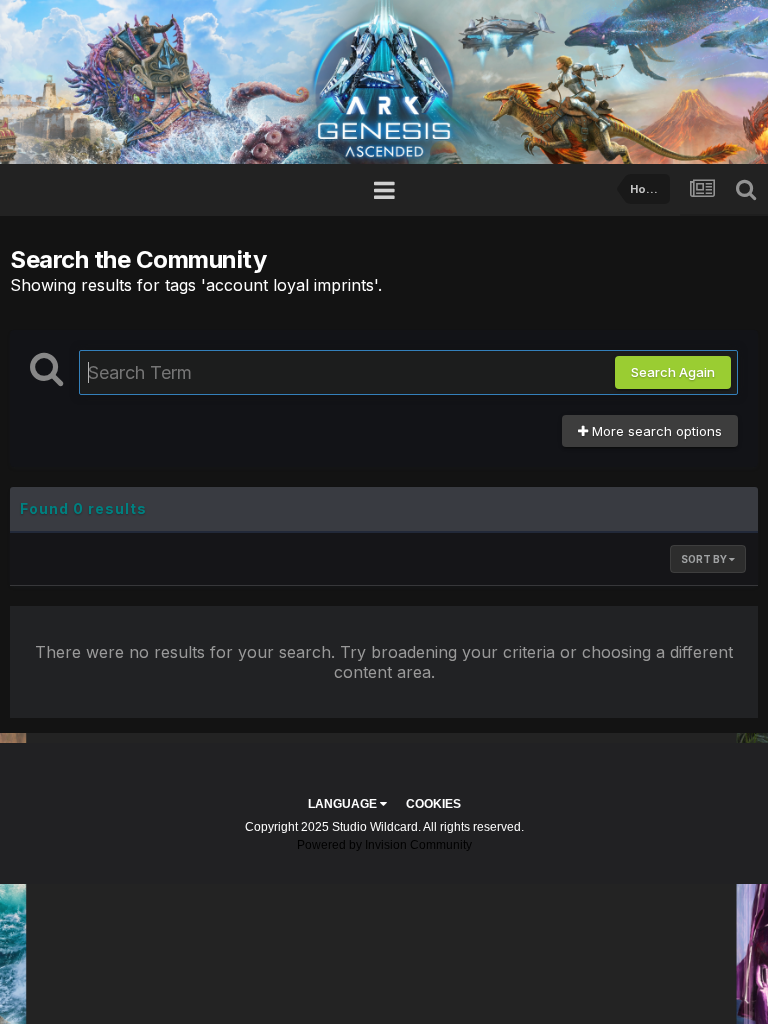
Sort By (705, 559)
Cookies (433, 804)
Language (344, 804)
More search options (655, 431)
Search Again (673, 372)
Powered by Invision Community (384, 845)
